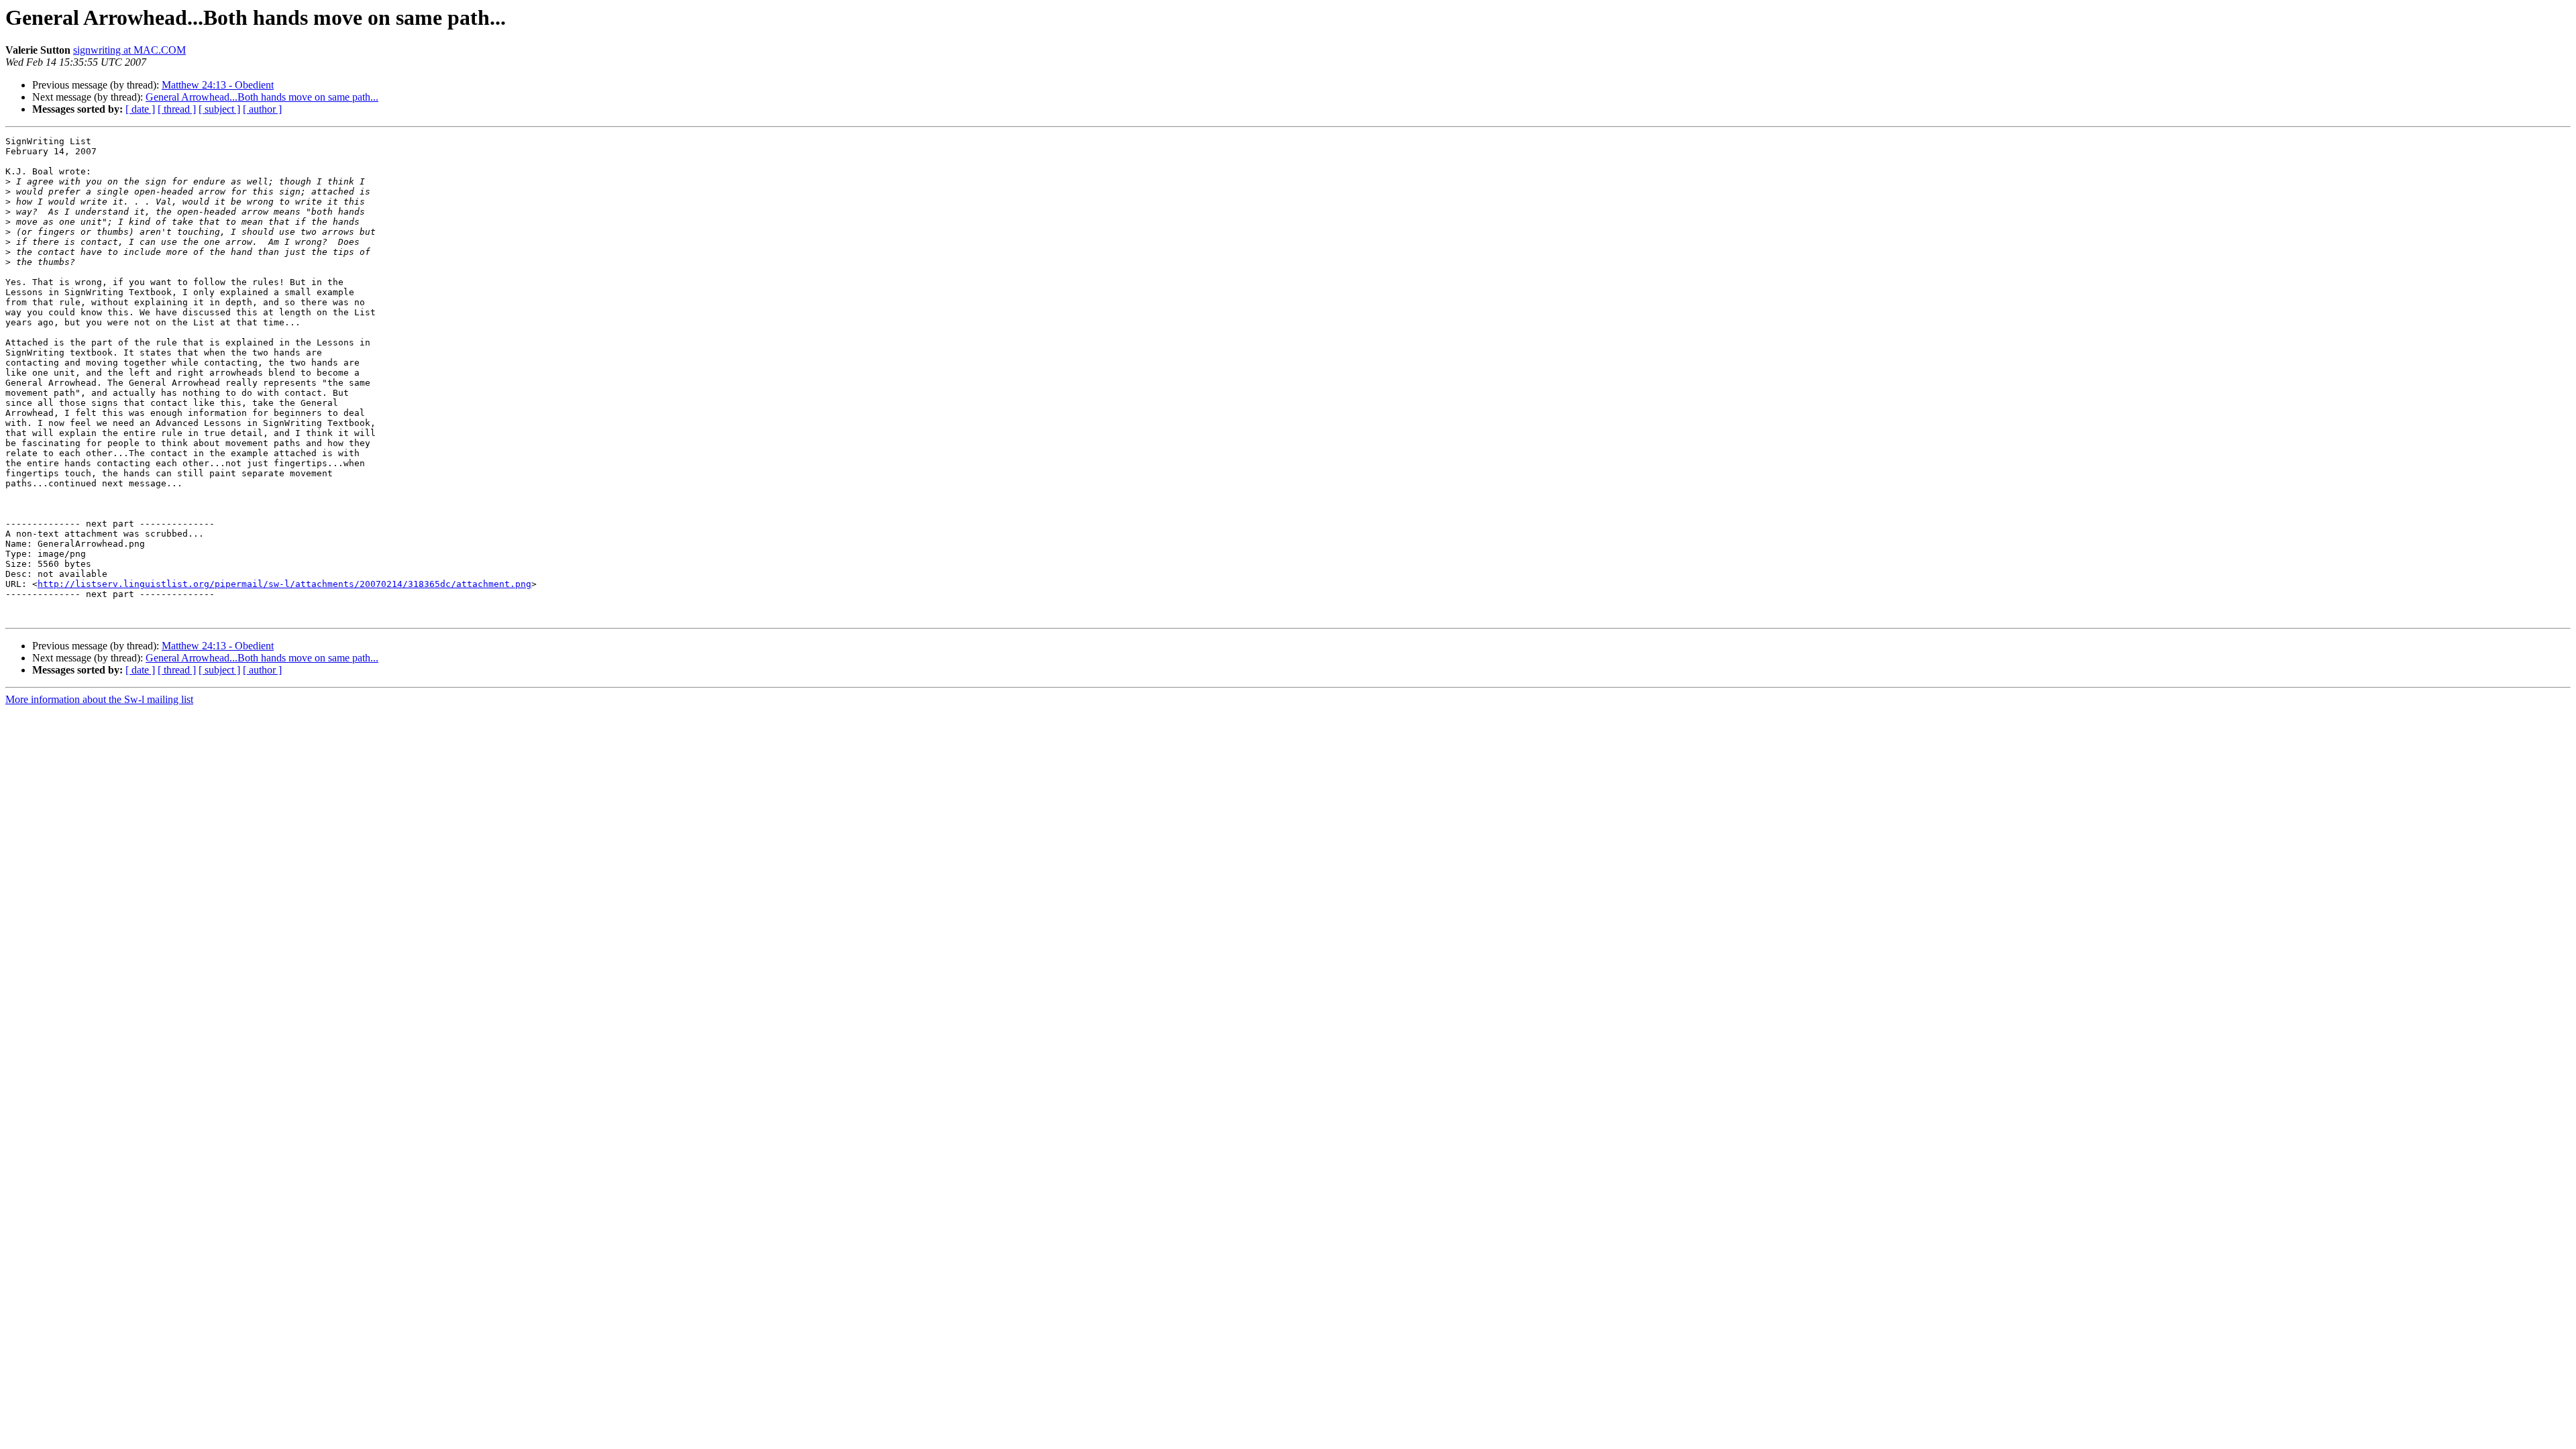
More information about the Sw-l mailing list (99, 699)
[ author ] (262, 109)
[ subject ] (219, 109)
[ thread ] (177, 109)
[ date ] (140, 109)
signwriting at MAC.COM (129, 50)
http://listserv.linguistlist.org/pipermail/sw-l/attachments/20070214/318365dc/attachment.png (284, 584)
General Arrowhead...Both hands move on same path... (262, 97)
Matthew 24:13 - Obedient (218, 85)
